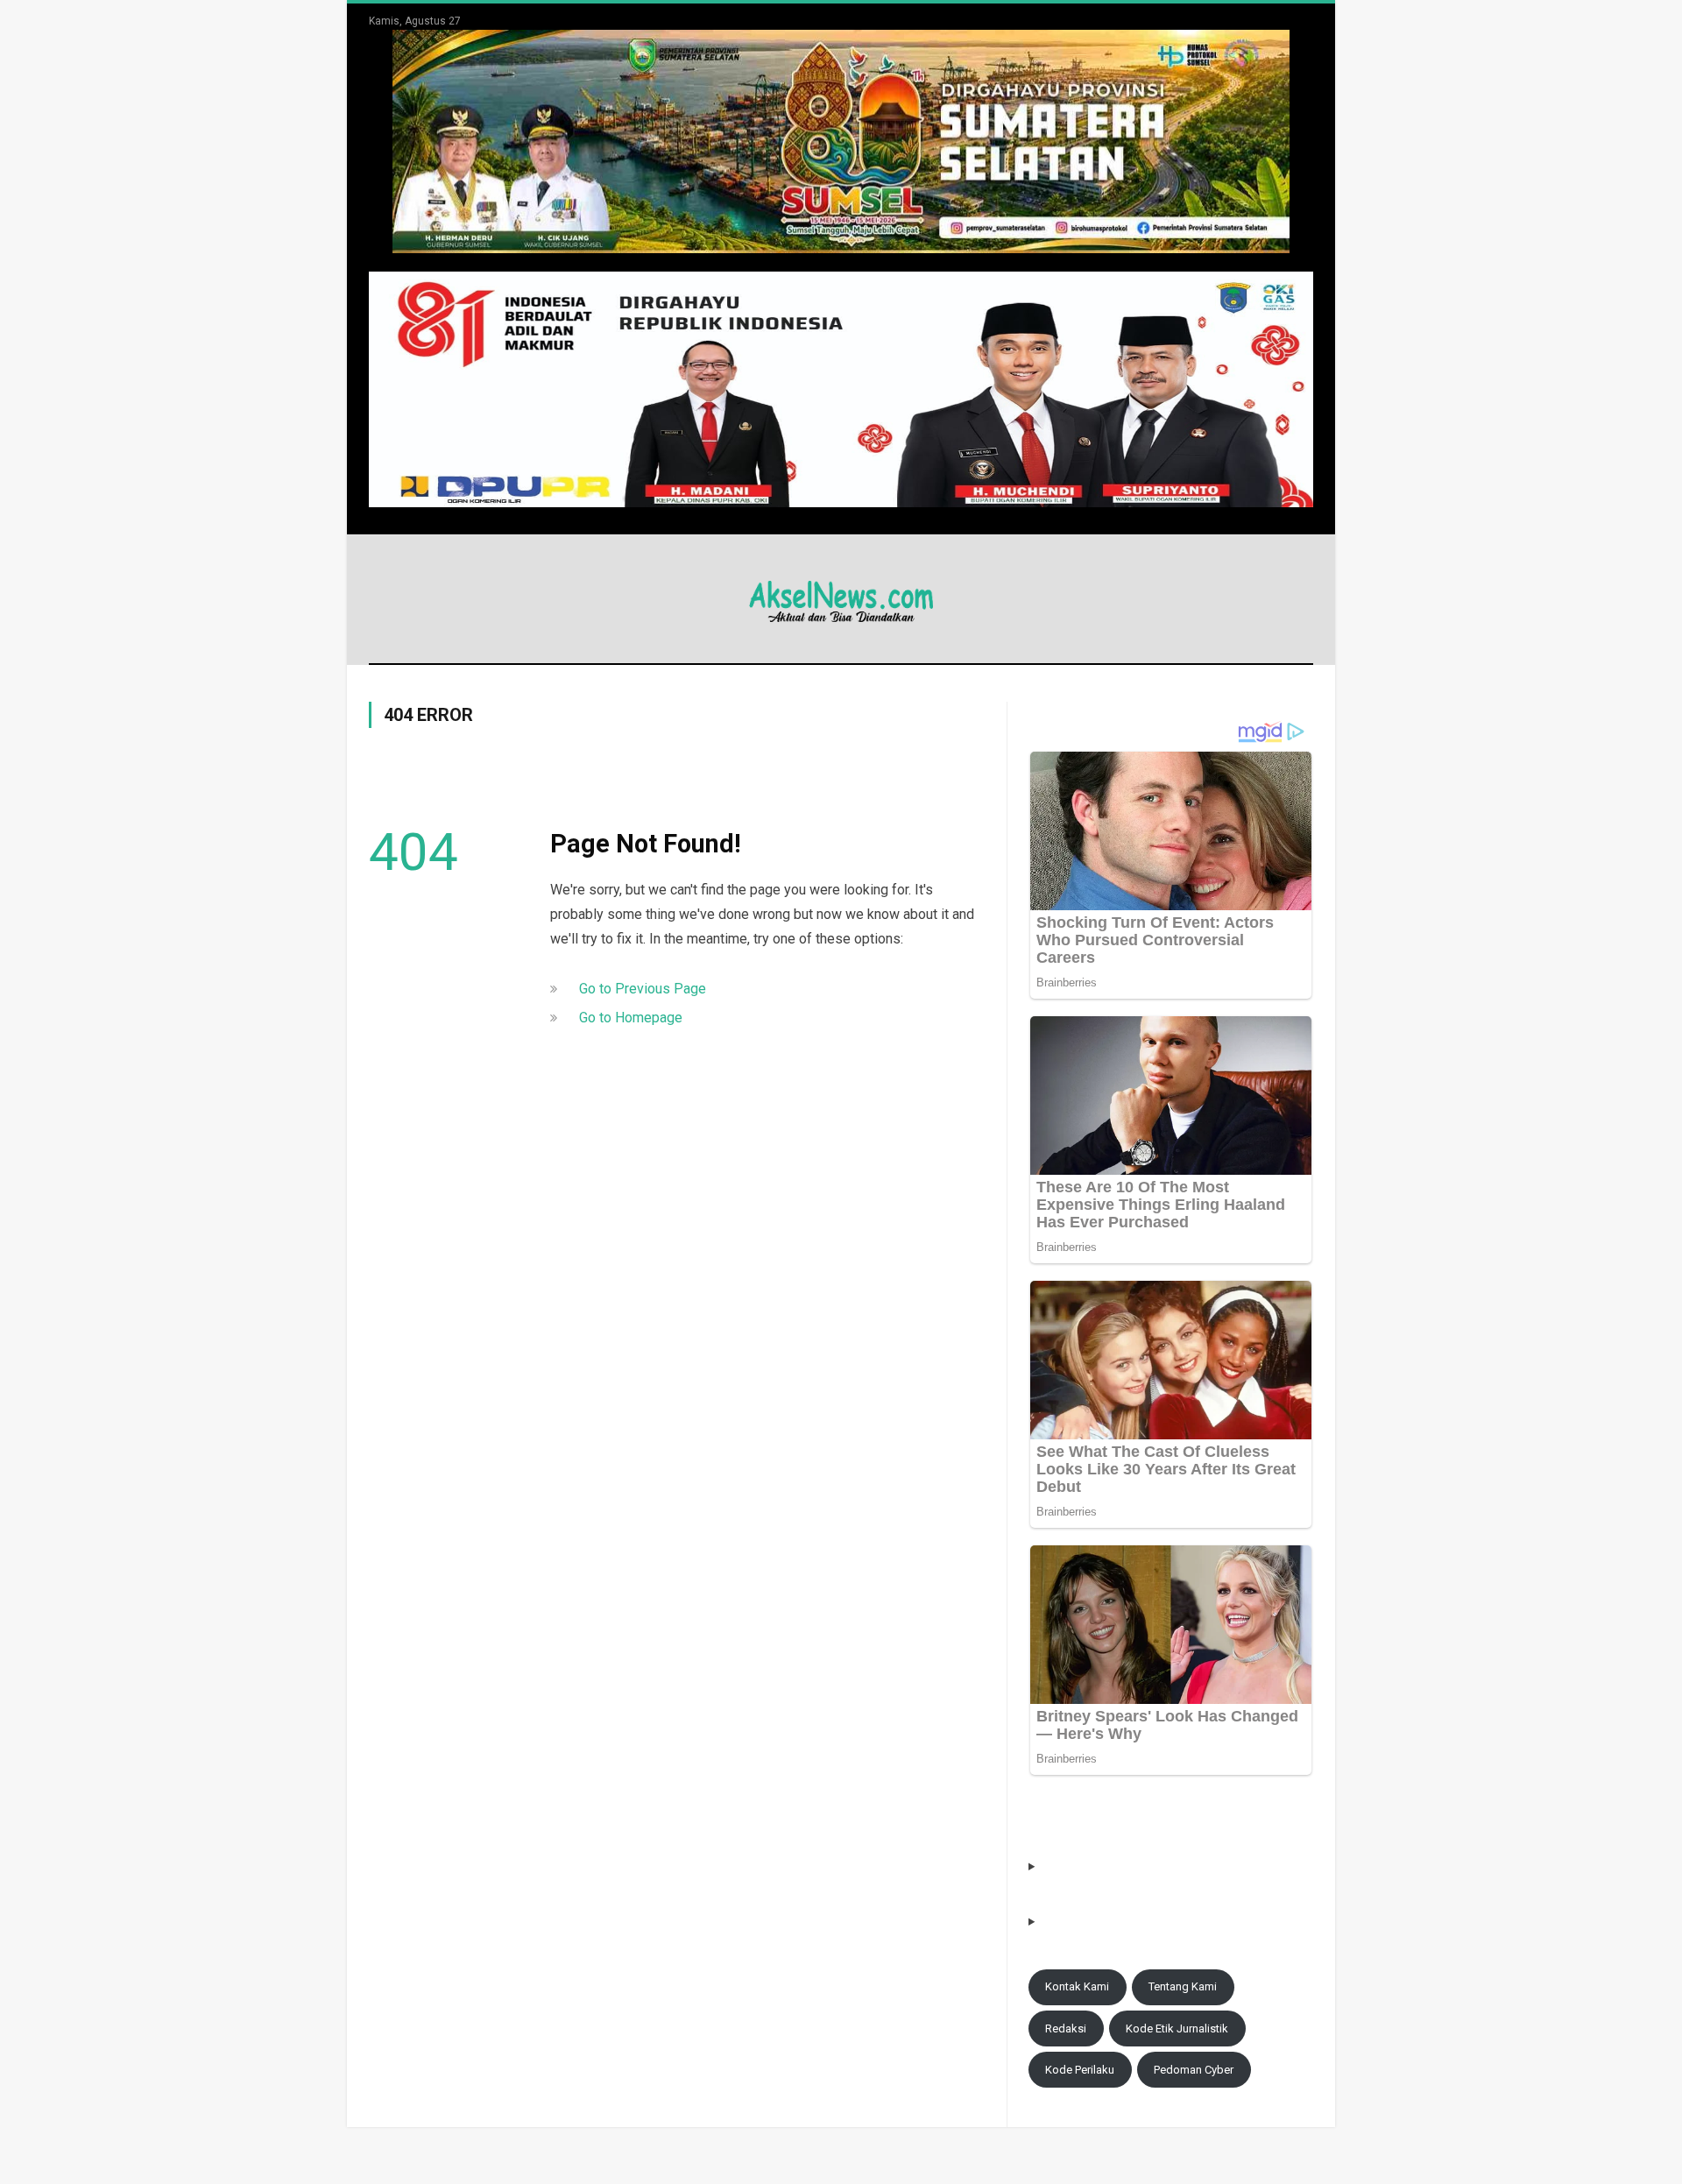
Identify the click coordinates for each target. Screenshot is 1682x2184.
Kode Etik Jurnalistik (1177, 2029)
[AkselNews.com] (841, 599)
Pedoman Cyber (1194, 2070)
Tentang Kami (1183, 1986)
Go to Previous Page (643, 989)
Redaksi (1066, 2029)
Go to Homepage (631, 1018)
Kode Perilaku (1080, 2070)
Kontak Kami (1077, 1986)
